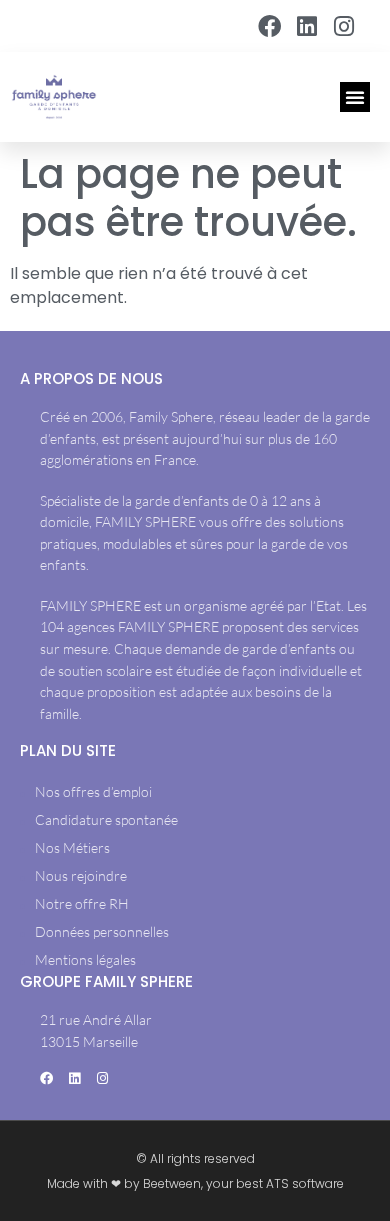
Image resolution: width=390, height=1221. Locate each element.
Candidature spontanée (106, 819)
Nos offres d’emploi (93, 791)
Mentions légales (85, 959)
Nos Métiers (72, 847)
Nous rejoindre (81, 875)
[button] (355, 97)
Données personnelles (102, 931)
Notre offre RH (82, 903)
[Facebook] (269, 26)
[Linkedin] (307, 26)
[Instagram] (344, 26)
